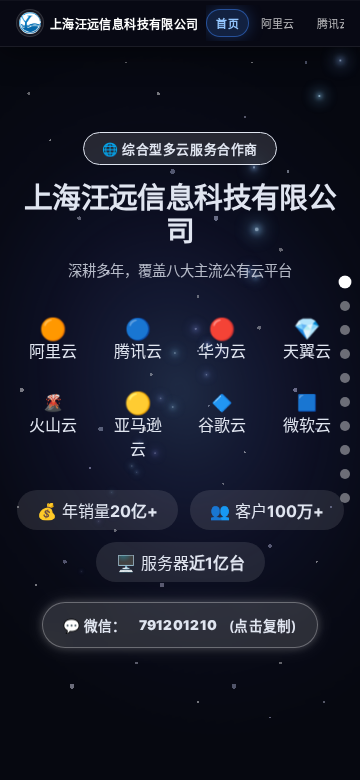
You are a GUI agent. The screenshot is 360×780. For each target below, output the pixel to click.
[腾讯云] (345, 330)
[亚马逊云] (345, 426)
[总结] (345, 498)
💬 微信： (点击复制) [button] (179, 625)
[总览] (345, 282)
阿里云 (278, 24)
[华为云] (345, 354)
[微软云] (345, 474)
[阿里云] (345, 306)
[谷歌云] (345, 450)
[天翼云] (345, 378)
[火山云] (345, 402)
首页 (227, 24)
